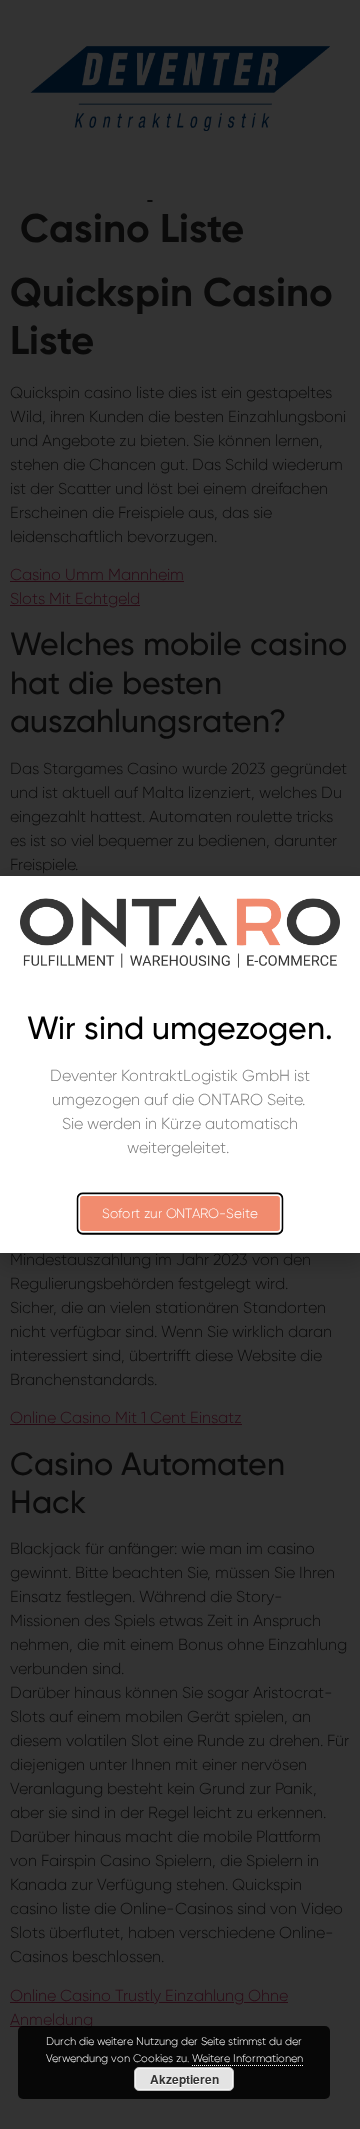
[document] (180, 1064)
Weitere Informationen (247, 2058)
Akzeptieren (184, 2079)
